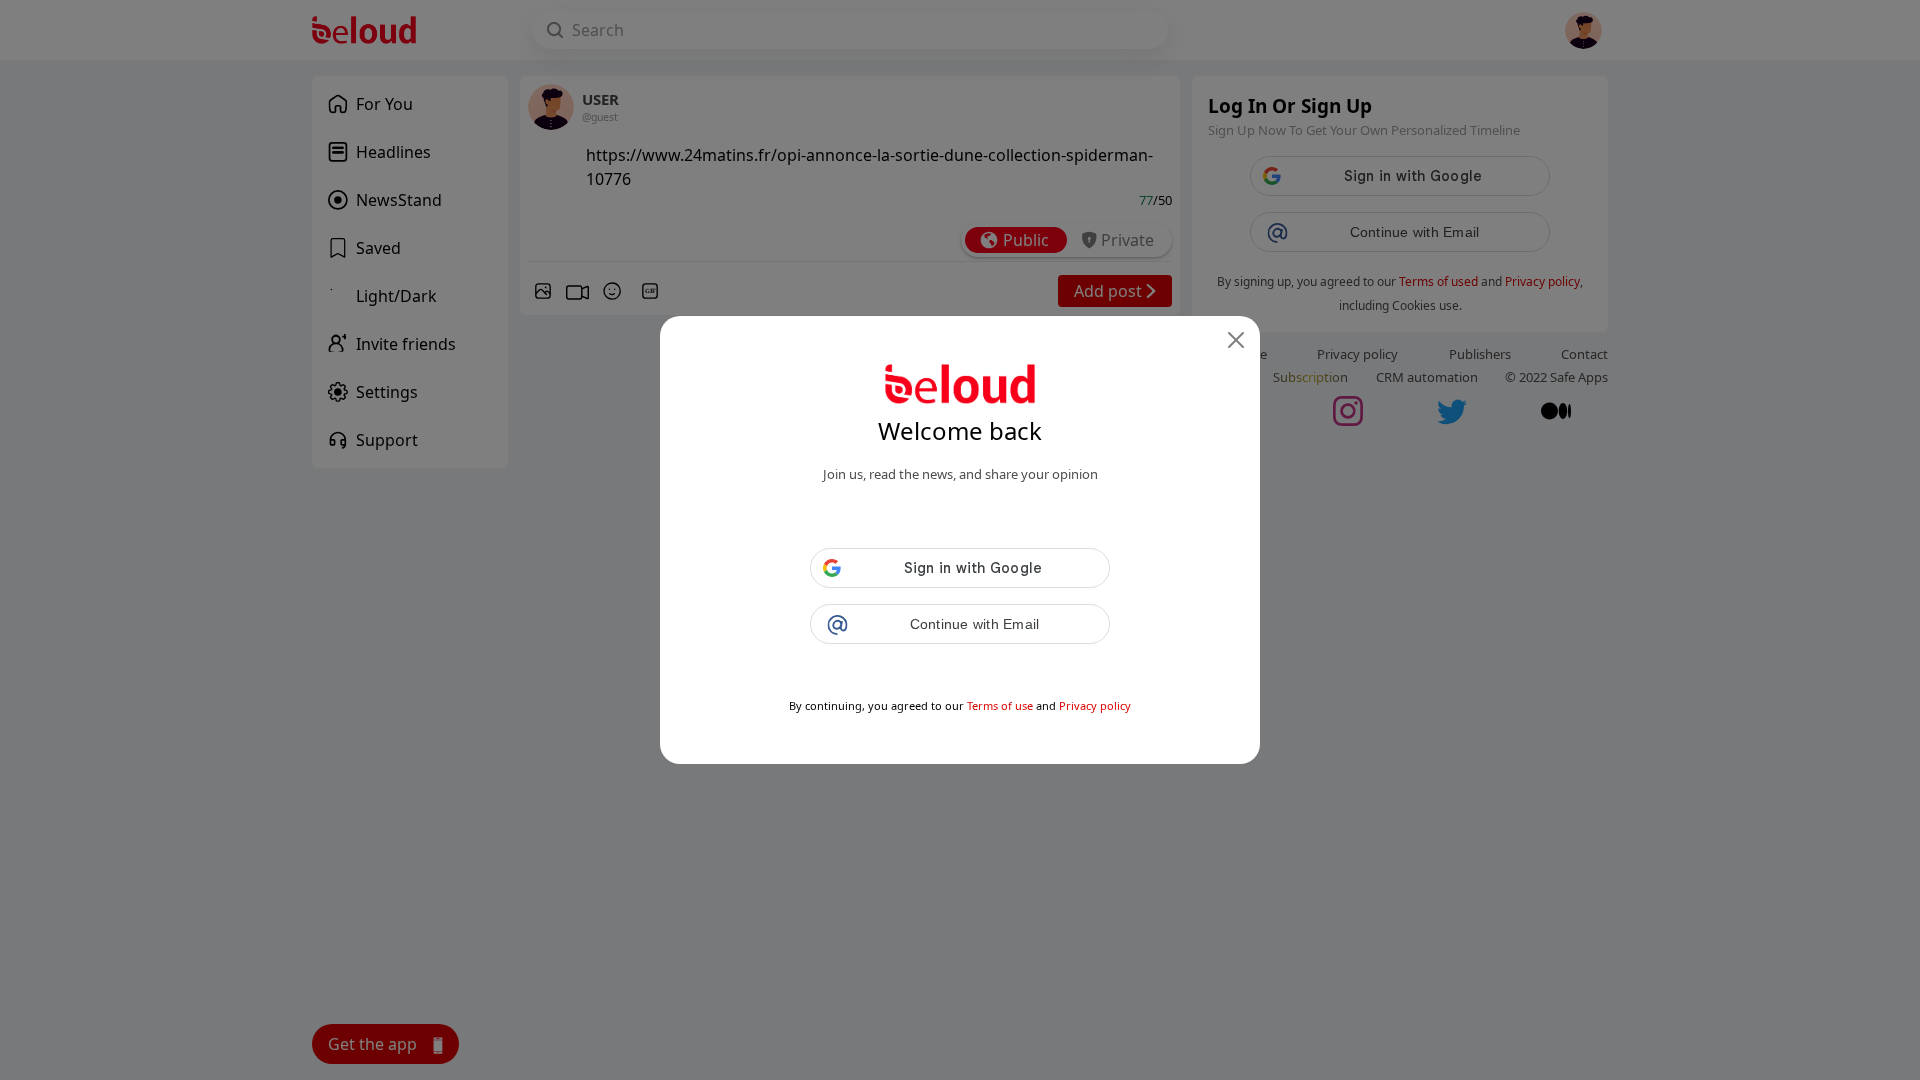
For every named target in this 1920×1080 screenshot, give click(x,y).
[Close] (1236, 340)
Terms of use (1000, 705)
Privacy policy (1095, 705)
